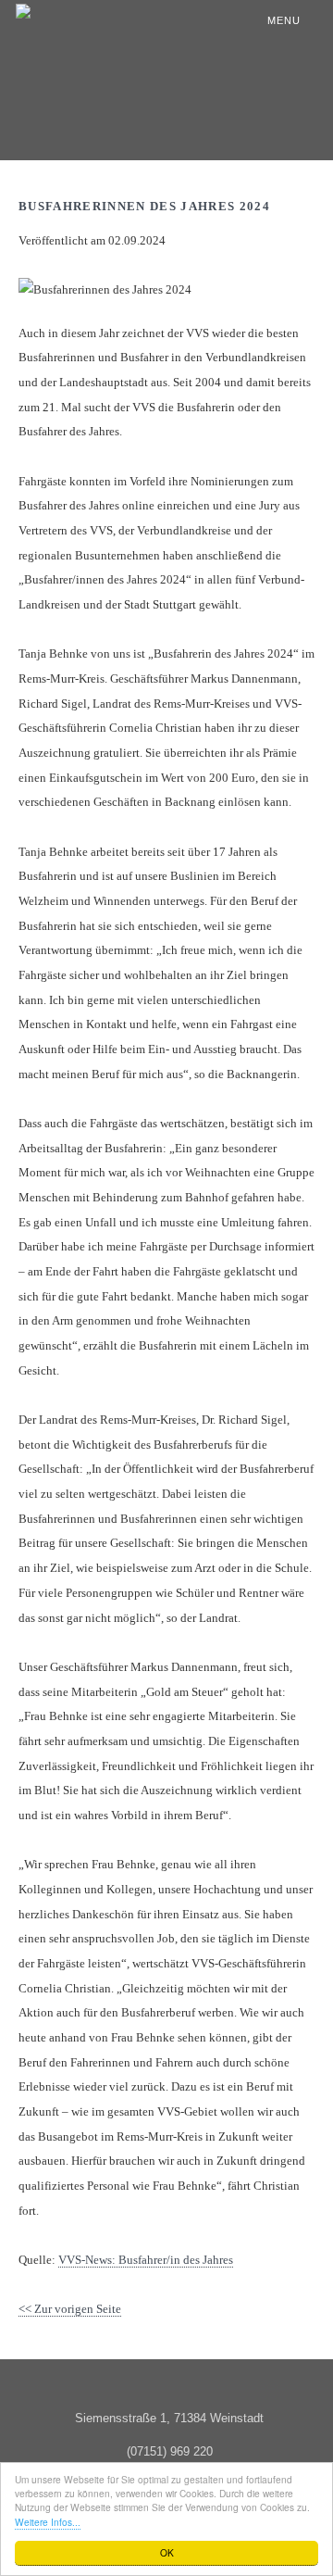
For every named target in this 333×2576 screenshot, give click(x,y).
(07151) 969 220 (170, 2451)
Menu (284, 20)
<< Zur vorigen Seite (70, 2309)
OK (167, 2552)
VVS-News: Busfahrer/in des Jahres (146, 2260)
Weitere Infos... (48, 2522)
